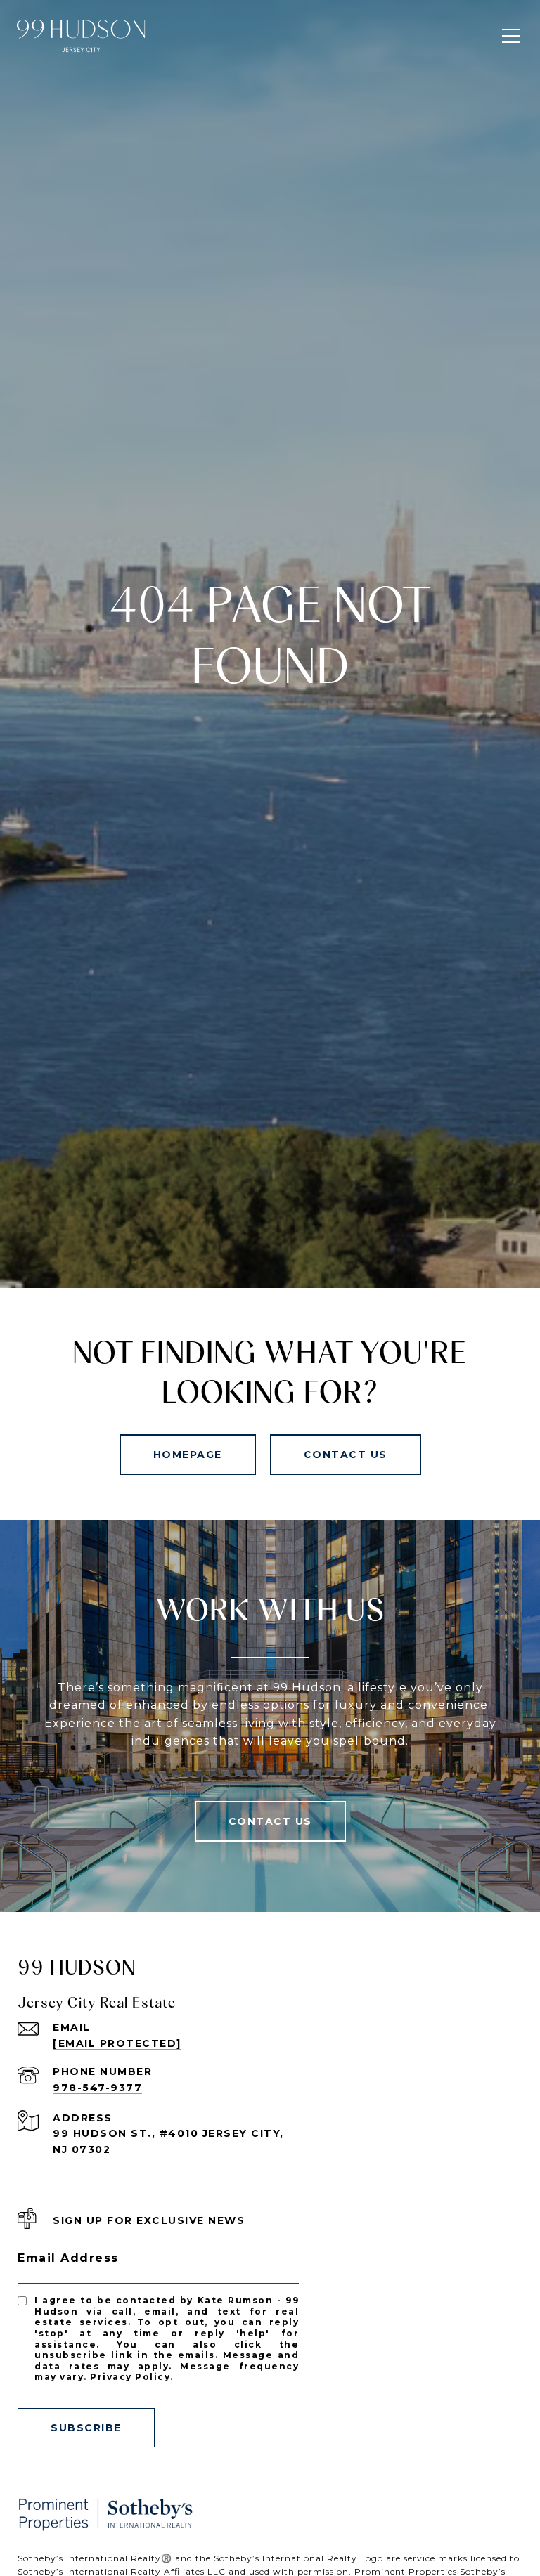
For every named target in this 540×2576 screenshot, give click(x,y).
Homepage (188, 1455)
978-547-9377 (97, 2088)
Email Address (68, 2258)
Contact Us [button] (346, 1455)
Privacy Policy (130, 2377)
